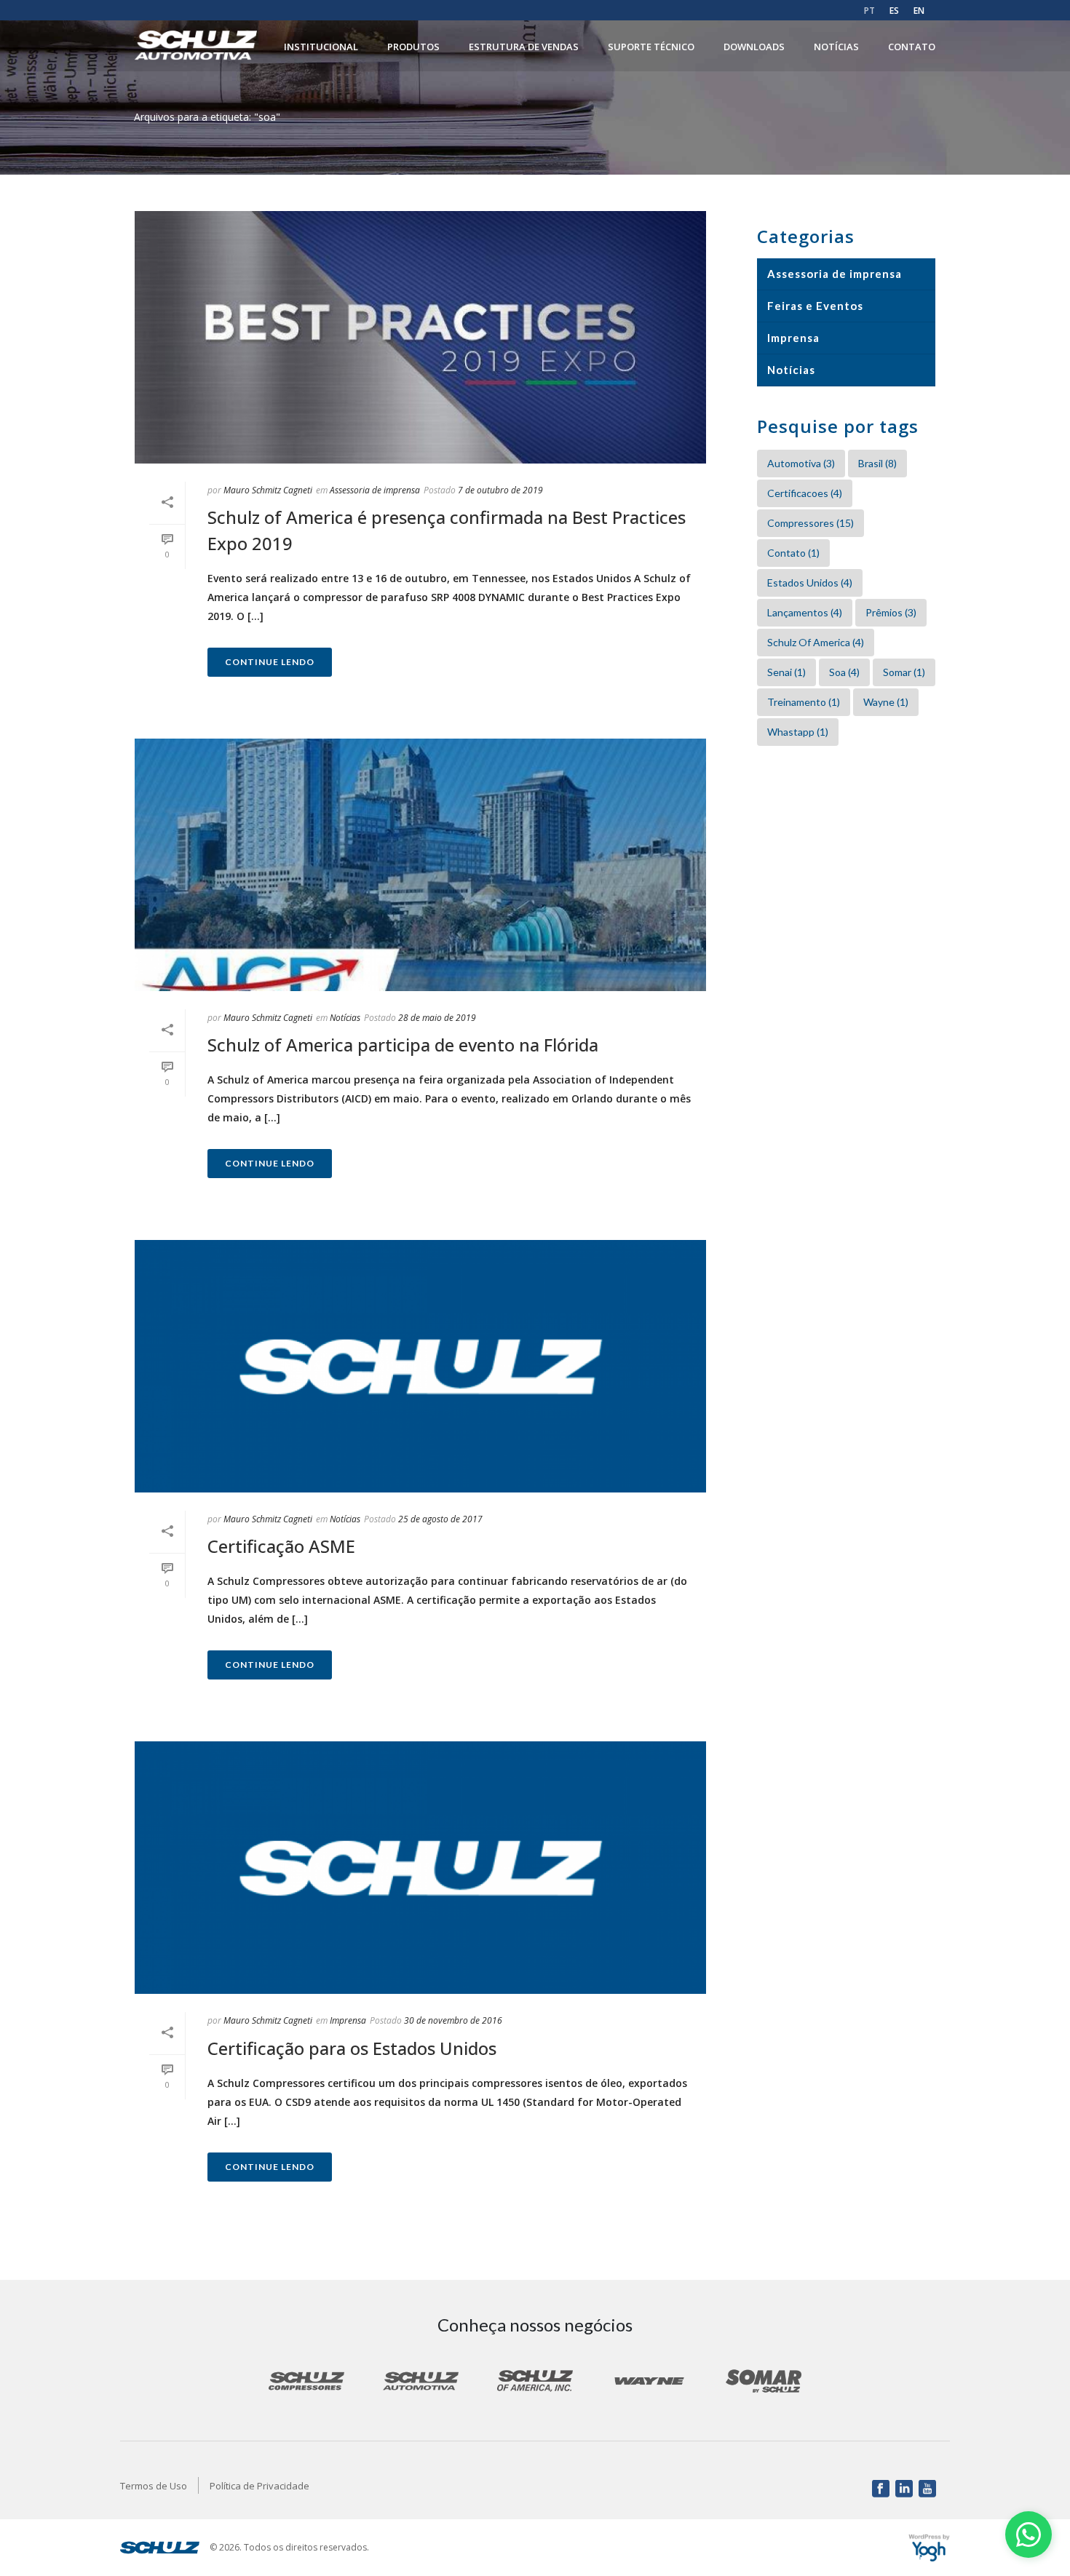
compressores (811, 523)
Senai (786, 672)
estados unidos (810, 583)
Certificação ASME (281, 1546)
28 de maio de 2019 (437, 1018)
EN (919, 11)
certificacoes (805, 493)
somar (904, 672)
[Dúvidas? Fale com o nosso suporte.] (1029, 2535)
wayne (886, 702)
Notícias (836, 47)
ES (894, 11)
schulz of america (816, 642)
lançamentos (805, 612)
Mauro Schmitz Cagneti (268, 490)
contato (793, 553)
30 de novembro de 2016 (453, 2020)
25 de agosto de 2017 (440, 1519)
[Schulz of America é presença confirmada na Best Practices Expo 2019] (420, 337)
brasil (877, 463)
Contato (912, 47)
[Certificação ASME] (420, 1366)
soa (844, 672)
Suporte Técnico (651, 47)
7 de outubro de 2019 (500, 490)
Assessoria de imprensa (375, 490)
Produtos (413, 47)
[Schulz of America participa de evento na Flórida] (420, 865)
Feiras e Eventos (815, 306)
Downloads (754, 47)
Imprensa (348, 2020)
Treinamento (804, 702)
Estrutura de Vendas (524, 47)
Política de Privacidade (259, 2486)
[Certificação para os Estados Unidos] (420, 1868)
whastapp (798, 732)
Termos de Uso (154, 2486)
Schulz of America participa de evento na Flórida (403, 1045)
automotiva (801, 463)
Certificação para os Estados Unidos (352, 2048)
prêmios (891, 612)
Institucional (321, 47)
